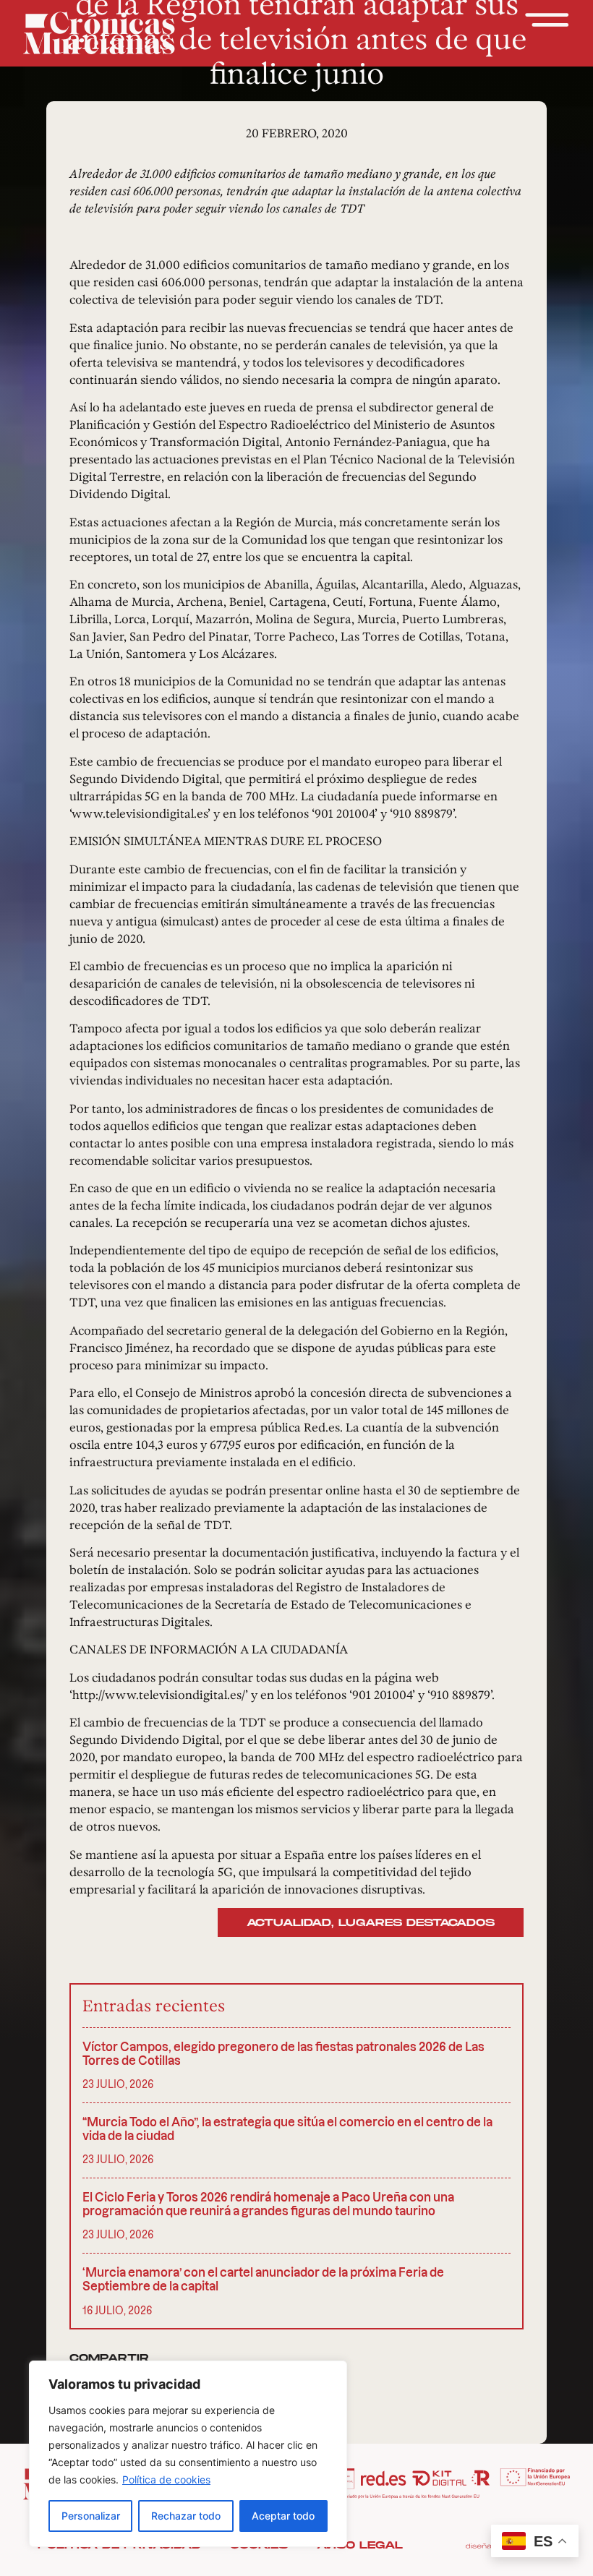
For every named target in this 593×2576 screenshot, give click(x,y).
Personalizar (91, 2516)
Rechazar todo (186, 2516)
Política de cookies (166, 2479)
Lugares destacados (417, 1923)
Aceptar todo (283, 2516)
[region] (188, 2454)
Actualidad (289, 1923)
